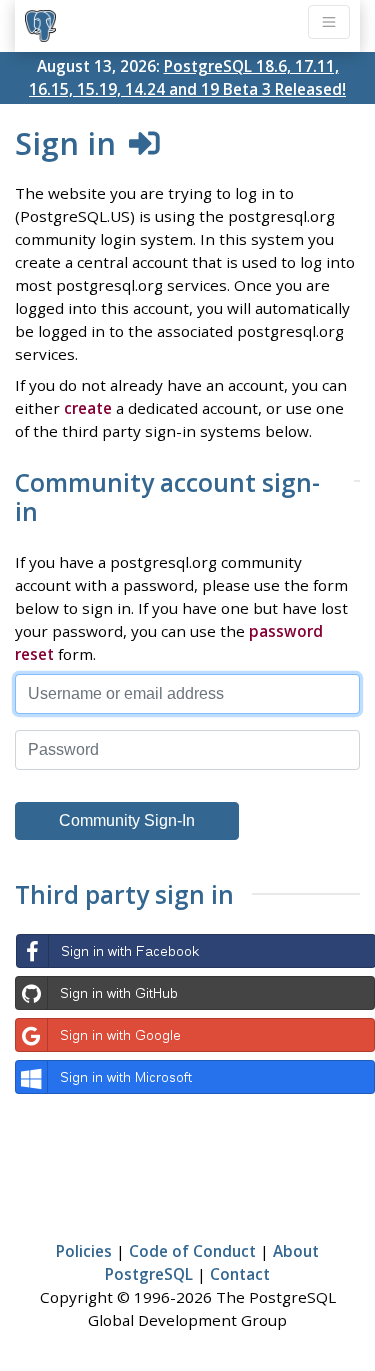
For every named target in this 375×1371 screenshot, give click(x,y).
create (88, 408)
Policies (84, 1251)
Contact (240, 1274)
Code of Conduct (192, 1251)
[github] (195, 993)
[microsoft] (195, 1077)
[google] (195, 1035)
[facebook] (195, 951)
